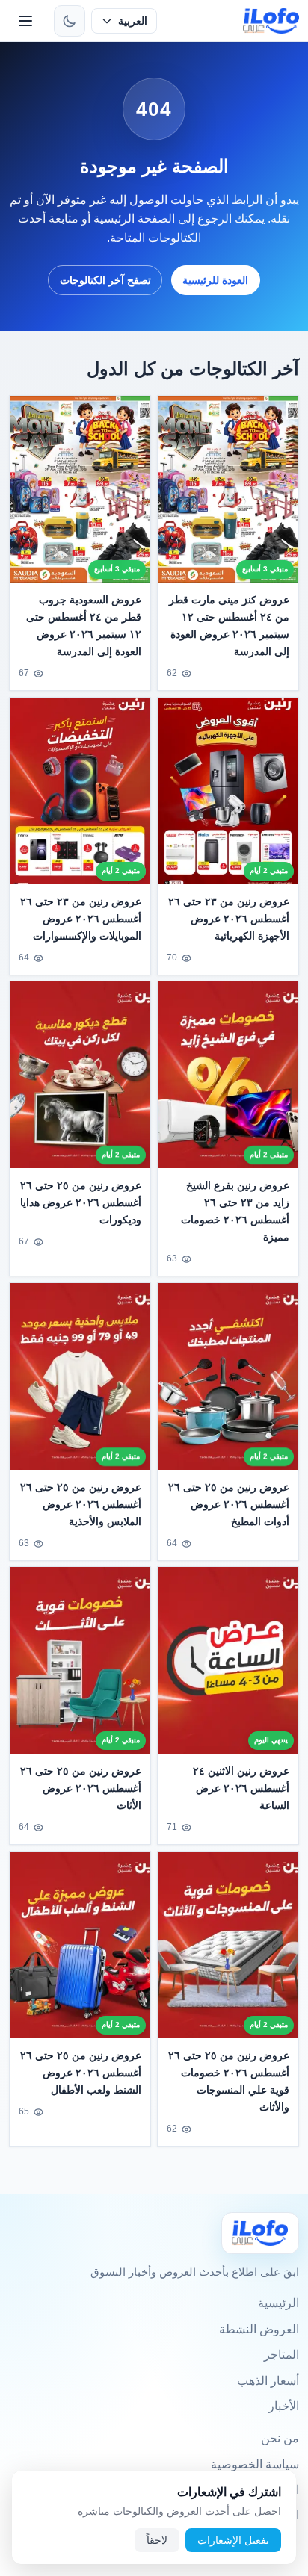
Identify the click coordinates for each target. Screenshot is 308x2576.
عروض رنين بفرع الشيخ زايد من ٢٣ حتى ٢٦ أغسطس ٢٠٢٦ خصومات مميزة (235, 1211)
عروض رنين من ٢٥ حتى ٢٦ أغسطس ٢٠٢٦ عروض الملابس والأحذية (81, 1504)
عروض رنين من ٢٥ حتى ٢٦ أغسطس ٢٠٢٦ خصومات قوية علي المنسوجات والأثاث (229, 2081)
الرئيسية (278, 2303)
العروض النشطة (259, 2329)
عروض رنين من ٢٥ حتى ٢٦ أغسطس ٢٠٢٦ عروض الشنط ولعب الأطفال (81, 2073)
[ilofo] (271, 21)
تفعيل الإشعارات (233, 2540)
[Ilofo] (260, 2233)
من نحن (280, 2438)
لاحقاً (157, 2540)
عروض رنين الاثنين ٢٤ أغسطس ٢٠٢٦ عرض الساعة (241, 1788)
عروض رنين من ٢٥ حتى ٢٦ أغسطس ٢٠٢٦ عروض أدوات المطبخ (229, 1504)
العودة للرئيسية (215, 280)
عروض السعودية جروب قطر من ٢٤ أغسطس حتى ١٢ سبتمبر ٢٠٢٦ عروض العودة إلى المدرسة (84, 626)
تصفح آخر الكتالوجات (105, 280)
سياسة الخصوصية (255, 2464)
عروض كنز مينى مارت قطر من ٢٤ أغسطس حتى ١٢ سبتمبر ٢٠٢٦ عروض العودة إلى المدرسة (229, 626)
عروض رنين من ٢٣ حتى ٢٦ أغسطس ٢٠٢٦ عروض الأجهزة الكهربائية (229, 919)
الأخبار (284, 2406)
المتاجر (281, 2355)
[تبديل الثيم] (70, 21)
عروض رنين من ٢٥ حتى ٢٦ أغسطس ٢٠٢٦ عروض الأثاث (81, 1788)
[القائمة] (25, 21)
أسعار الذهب (268, 2381)
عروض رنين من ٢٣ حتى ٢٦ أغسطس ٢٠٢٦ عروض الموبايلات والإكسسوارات (81, 919)
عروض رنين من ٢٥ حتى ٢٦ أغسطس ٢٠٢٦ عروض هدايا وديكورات (81, 1202)
